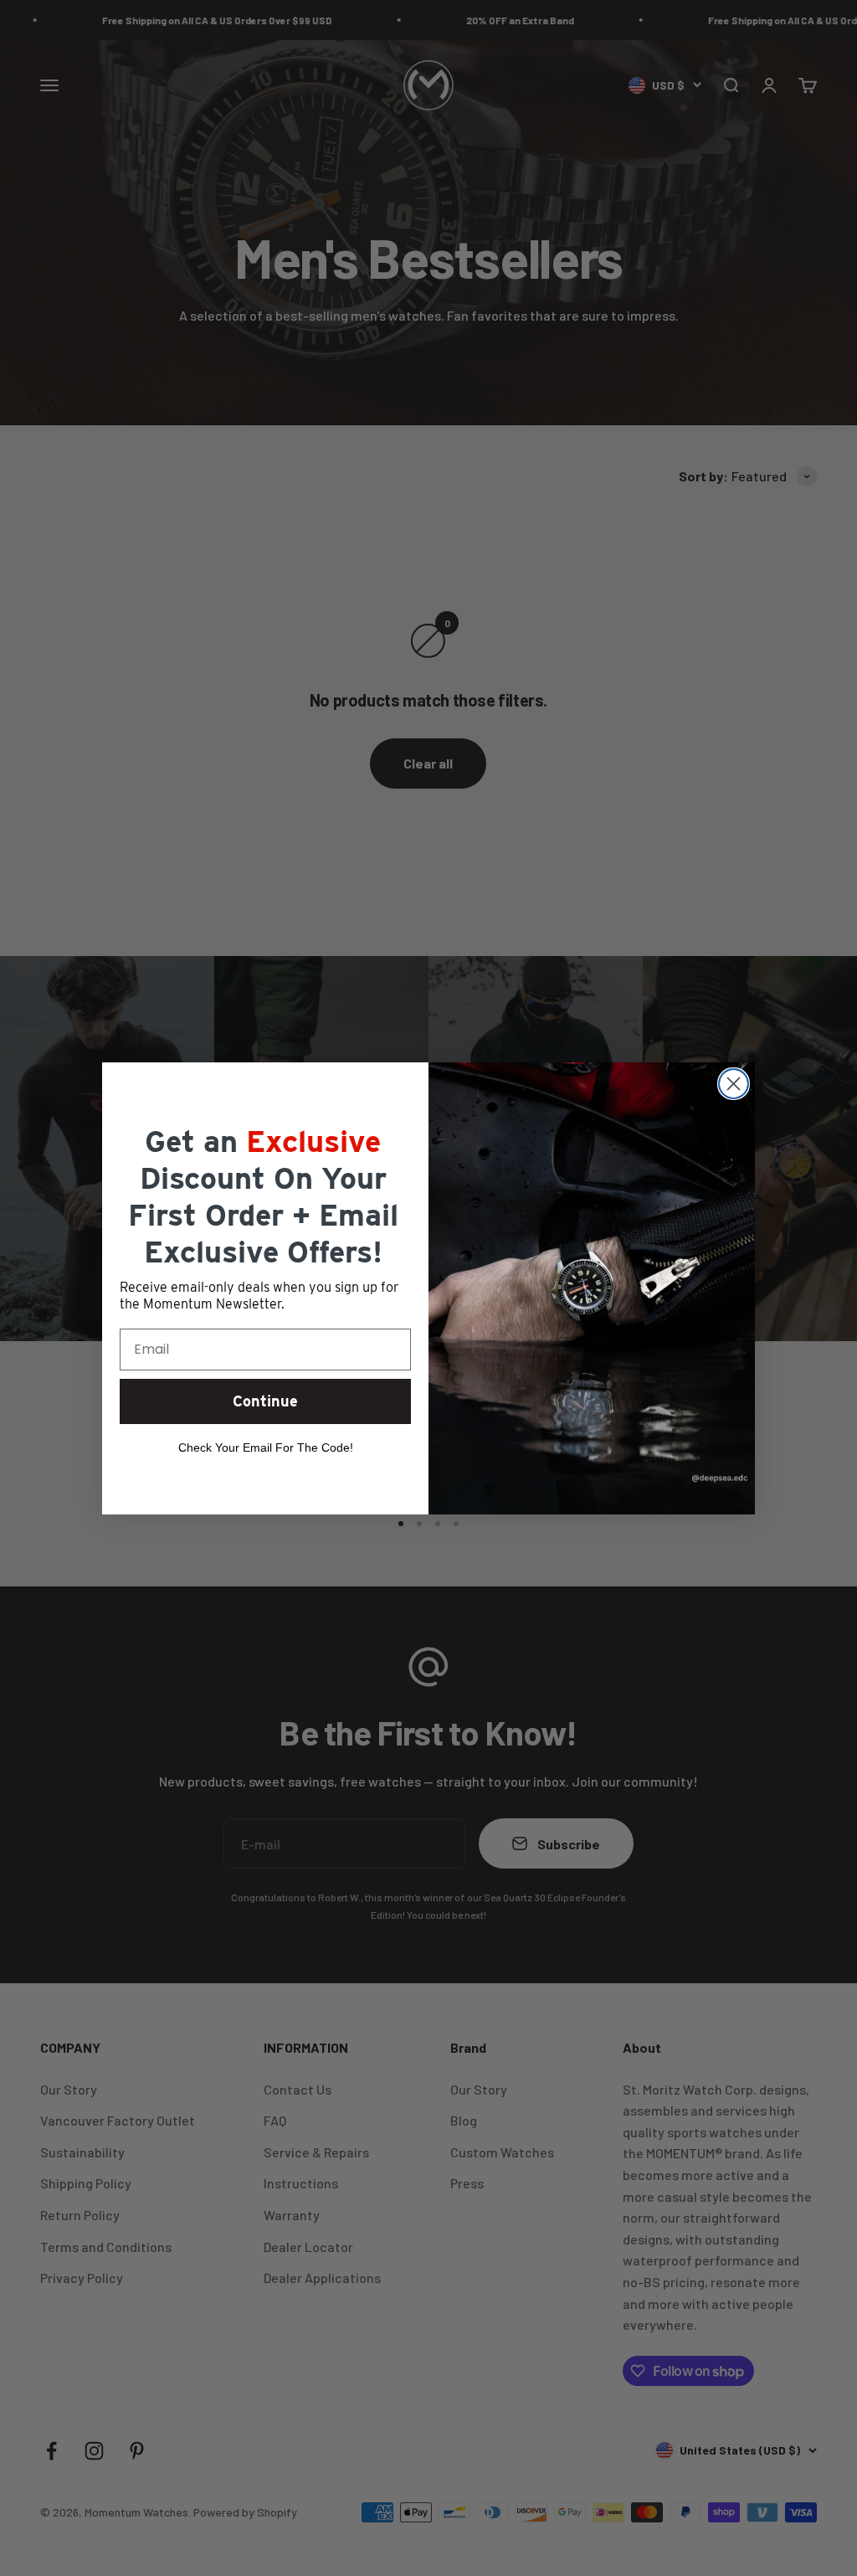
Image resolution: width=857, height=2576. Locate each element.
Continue (265, 1401)
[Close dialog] (734, 1084)
